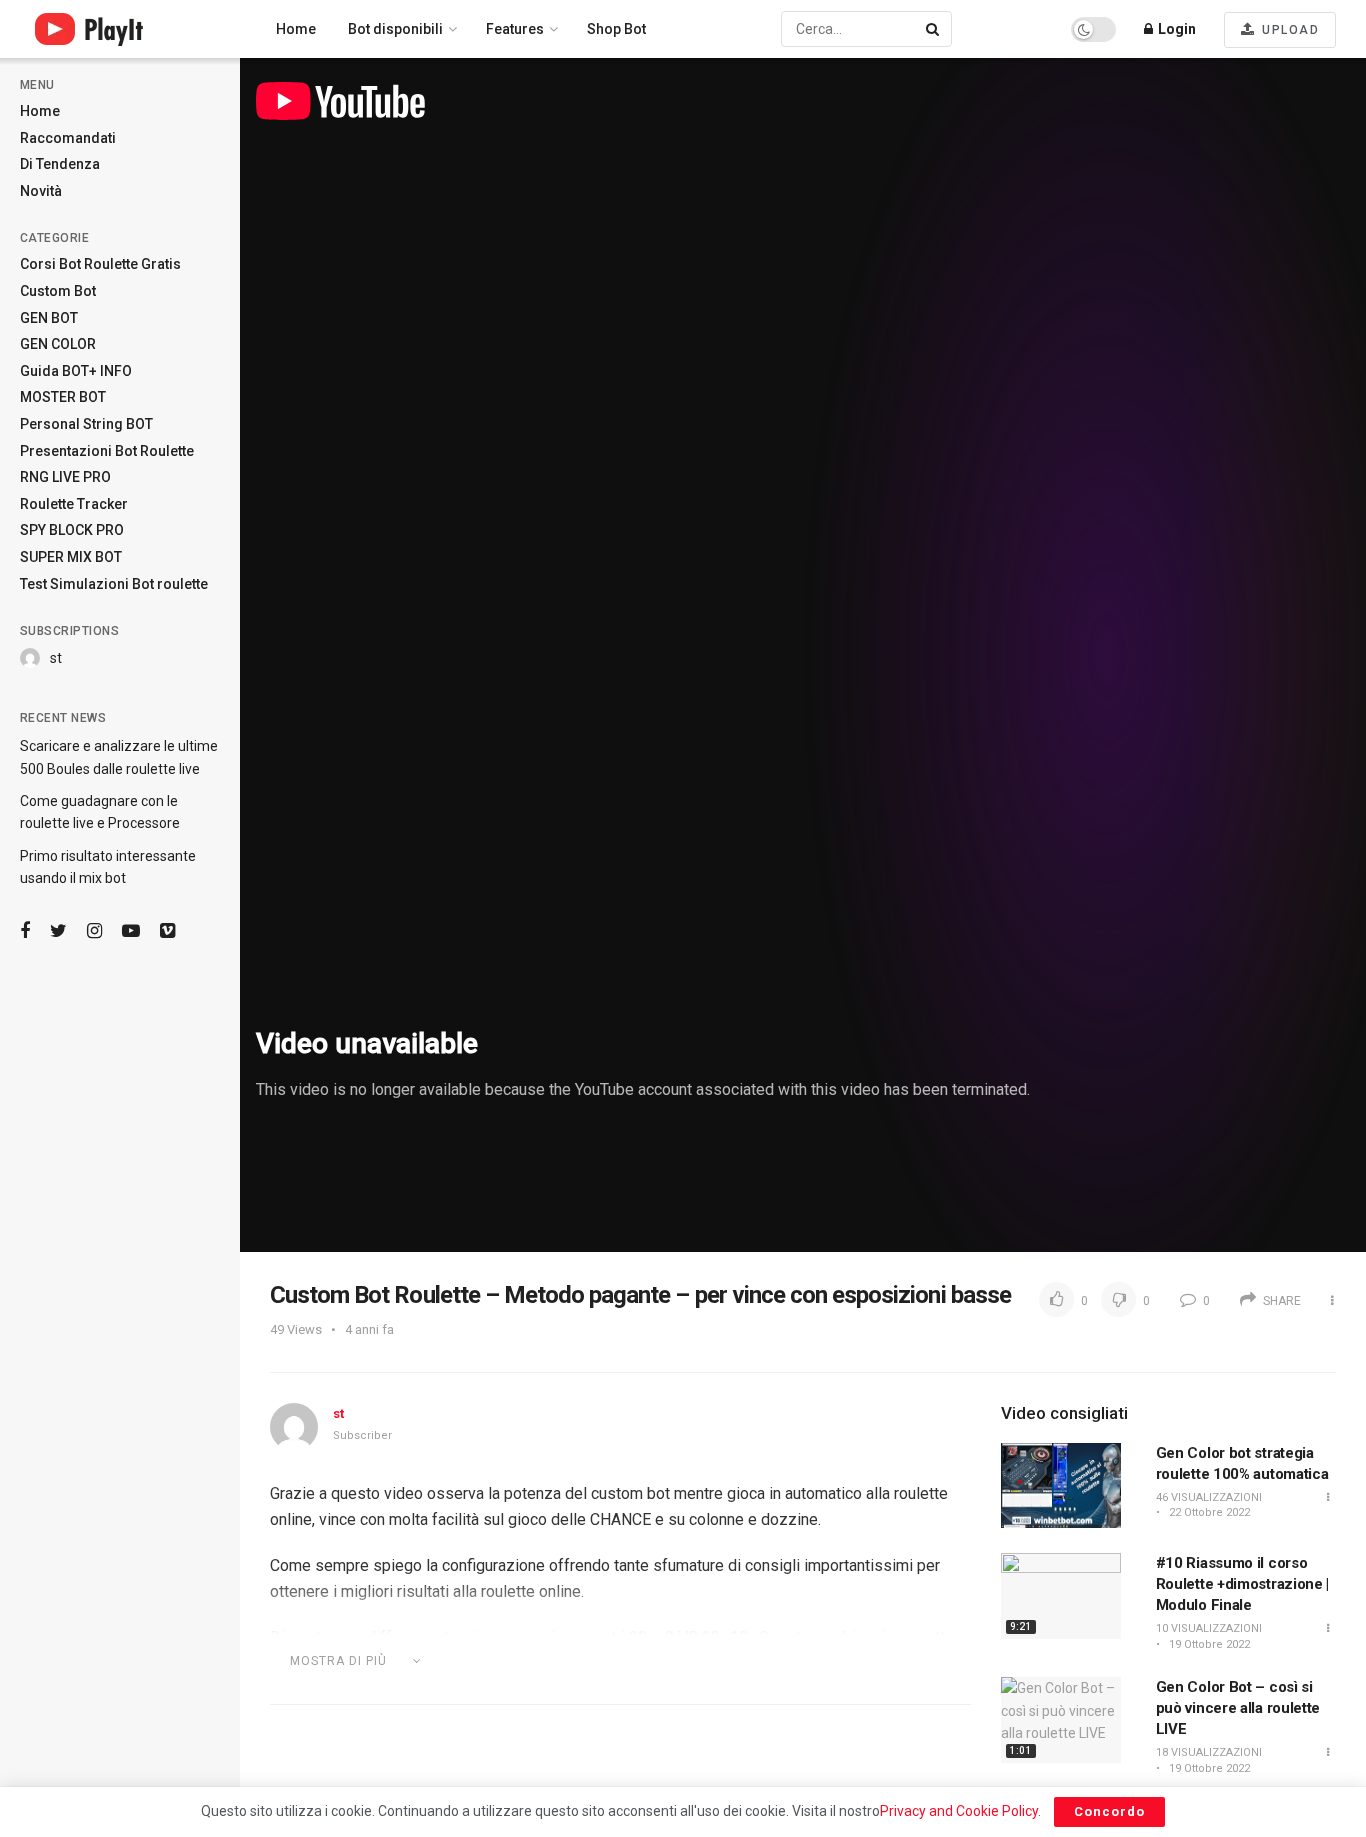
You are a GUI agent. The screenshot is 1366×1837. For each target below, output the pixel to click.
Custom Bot (58, 291)
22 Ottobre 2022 (1208, 1512)
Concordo (1109, 1811)
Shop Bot (616, 29)
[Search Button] (934, 29)
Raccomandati (68, 138)
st (56, 658)
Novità (41, 191)
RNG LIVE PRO (65, 477)
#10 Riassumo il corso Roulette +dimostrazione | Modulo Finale (1243, 1584)
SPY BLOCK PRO (72, 530)
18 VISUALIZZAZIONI (1209, 1752)
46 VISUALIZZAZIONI (1209, 1497)
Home (40, 111)
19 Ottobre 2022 (1208, 1644)
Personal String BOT (86, 424)
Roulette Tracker (74, 504)
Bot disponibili (395, 29)
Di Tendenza (60, 164)
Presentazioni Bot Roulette (107, 451)
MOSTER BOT (63, 397)
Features (515, 29)
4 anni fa (369, 1329)
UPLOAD (1289, 30)
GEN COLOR (58, 344)
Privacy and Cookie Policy (959, 1811)
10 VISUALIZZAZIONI (1209, 1628)
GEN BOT (49, 318)
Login (1175, 29)
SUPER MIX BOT (71, 557)
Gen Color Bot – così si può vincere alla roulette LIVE (1238, 1708)
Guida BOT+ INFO (76, 371)
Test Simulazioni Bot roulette (114, 584)
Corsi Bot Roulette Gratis (100, 264)
